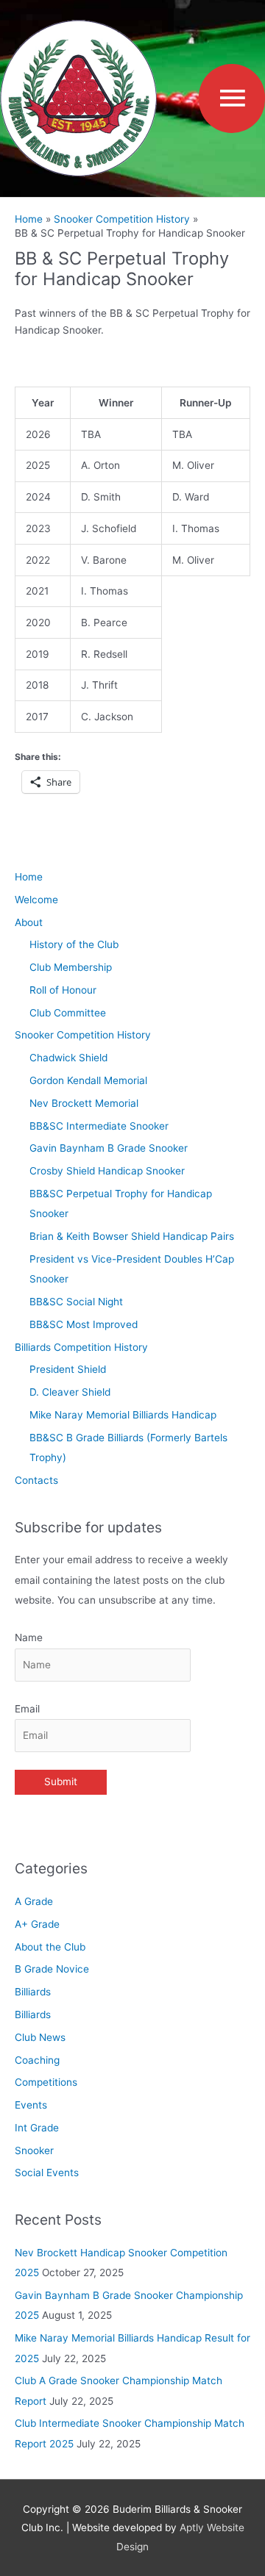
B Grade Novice (52, 1969)
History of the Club (74, 944)
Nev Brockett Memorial (84, 1103)
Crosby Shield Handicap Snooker (107, 1171)
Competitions (46, 2082)
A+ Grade (37, 1924)
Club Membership (71, 967)
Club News (40, 2037)
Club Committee (68, 1013)
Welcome (36, 900)
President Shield (68, 1369)
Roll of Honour (63, 990)
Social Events (47, 2173)
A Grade (34, 1901)
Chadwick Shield (68, 1058)
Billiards (33, 1992)
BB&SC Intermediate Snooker (99, 1126)
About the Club (50, 1947)
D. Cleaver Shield (70, 1392)
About (29, 922)
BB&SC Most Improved (84, 1324)
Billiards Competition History (81, 1347)
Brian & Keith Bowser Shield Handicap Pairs (132, 1236)
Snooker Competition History (83, 1035)
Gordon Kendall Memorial (88, 1080)
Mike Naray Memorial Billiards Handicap (123, 1415)
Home (29, 877)
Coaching (37, 2060)
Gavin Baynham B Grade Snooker (109, 1148)
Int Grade (37, 2128)
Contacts (36, 1480)
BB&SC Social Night (76, 1302)
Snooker (34, 2150)
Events (31, 2105)
